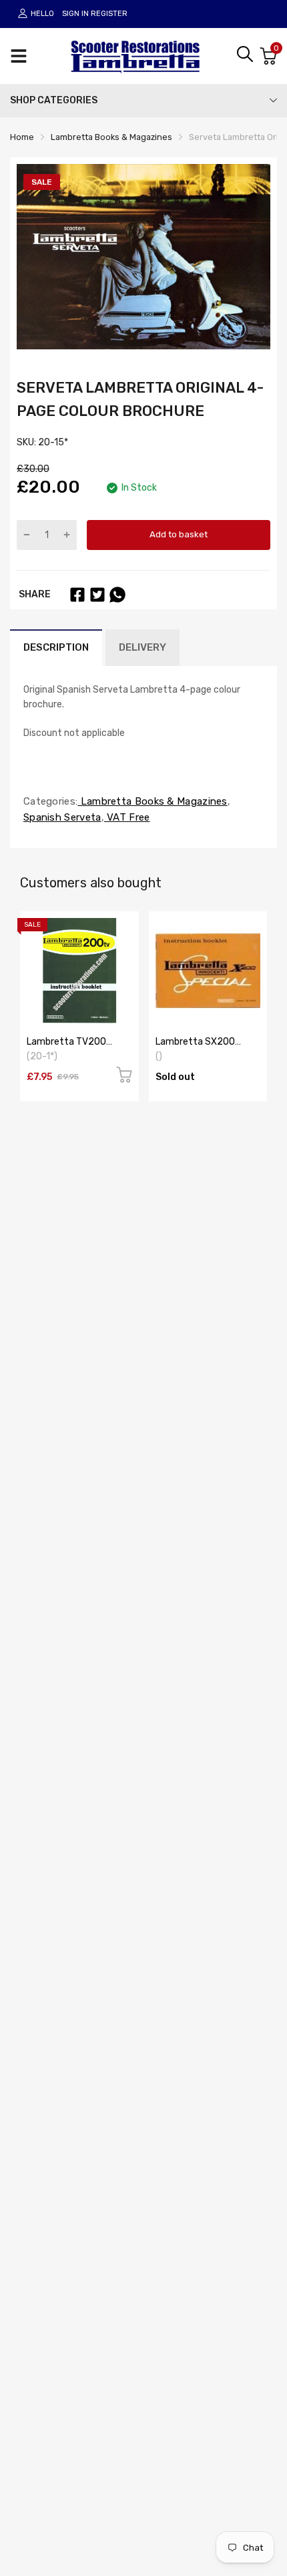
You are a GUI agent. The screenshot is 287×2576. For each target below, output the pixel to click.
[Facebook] (77, 595)
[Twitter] (97, 595)
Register (109, 14)
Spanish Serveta (62, 817)
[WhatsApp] (117, 595)
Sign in (75, 14)
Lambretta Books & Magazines (152, 801)
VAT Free (127, 817)
